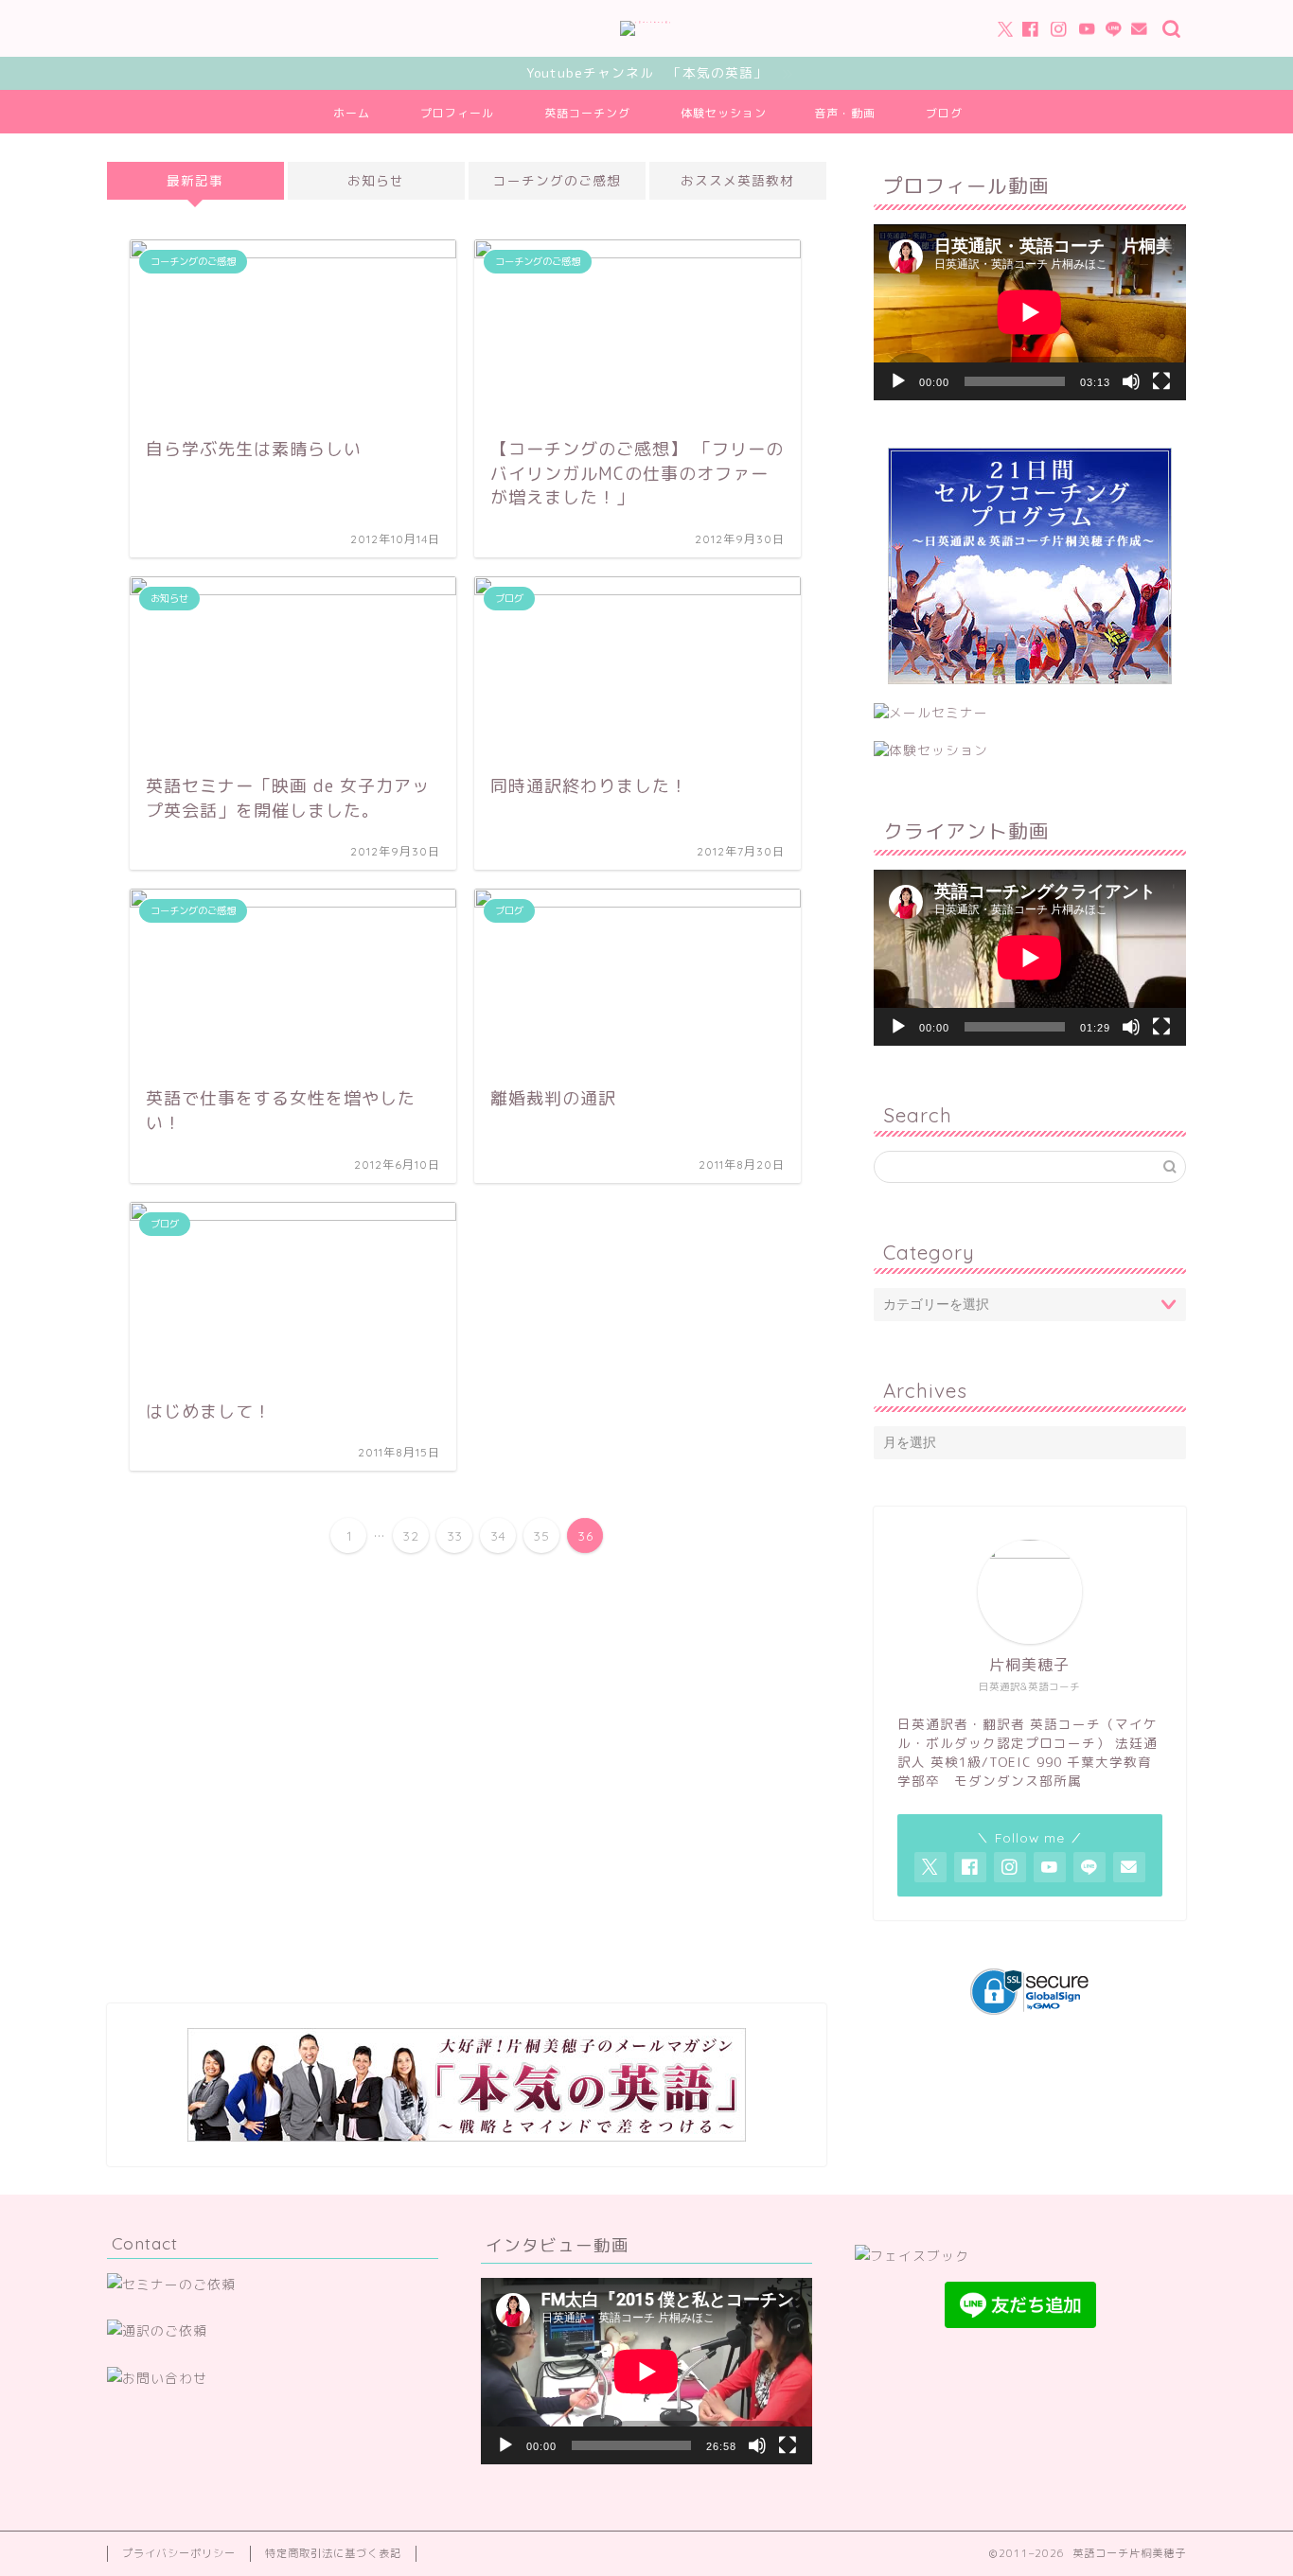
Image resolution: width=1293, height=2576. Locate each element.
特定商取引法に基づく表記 (333, 2553)
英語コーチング (587, 113)
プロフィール (457, 113)
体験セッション (724, 113)
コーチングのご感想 (557, 180)
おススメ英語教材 (737, 180)
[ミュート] (1131, 381)
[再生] (898, 381)
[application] (1030, 312)
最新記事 (195, 180)
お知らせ (376, 180)
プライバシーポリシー (179, 2553)
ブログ (944, 113)
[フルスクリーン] (1161, 381)
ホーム (352, 113)
